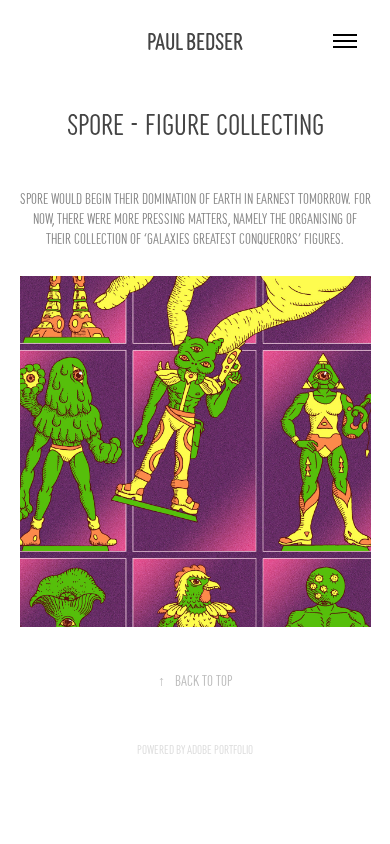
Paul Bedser (195, 40)
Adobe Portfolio (220, 749)
